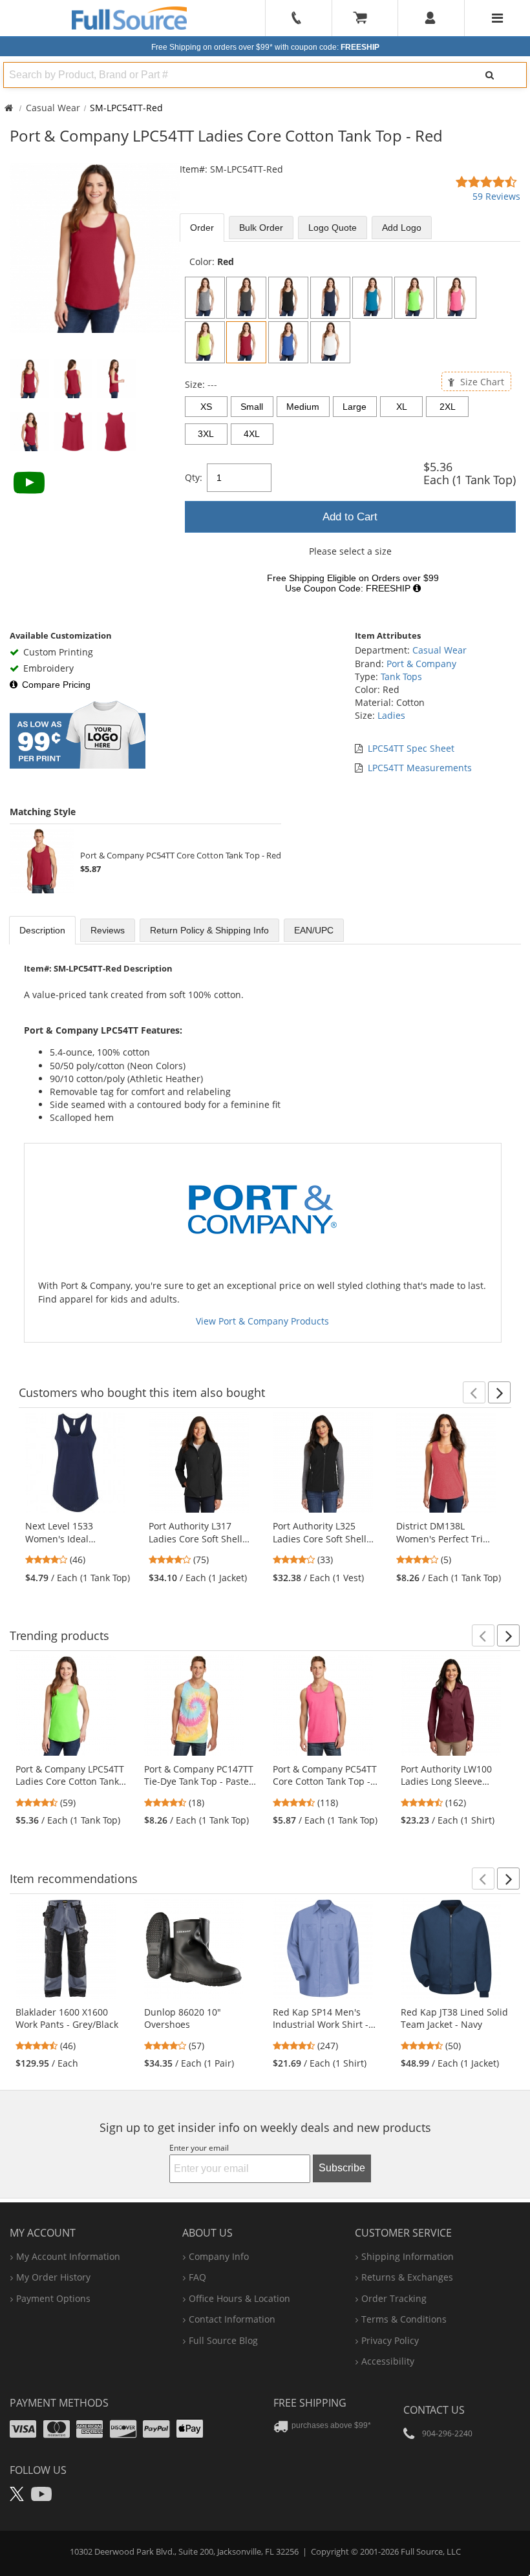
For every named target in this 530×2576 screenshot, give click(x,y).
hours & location (239, 2298)
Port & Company (421, 664)
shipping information (408, 2256)
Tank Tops (401, 676)
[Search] (489, 75)
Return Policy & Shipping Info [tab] (209, 930)
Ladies (391, 715)
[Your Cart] (365, 18)
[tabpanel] (350, 429)
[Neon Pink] (456, 298)
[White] (330, 342)
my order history (53, 2277)
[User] (431, 18)
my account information (68, 2256)
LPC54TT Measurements (420, 768)
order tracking (394, 2298)
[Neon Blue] (372, 298)
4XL (252, 434)
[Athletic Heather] (205, 298)
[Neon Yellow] (205, 342)
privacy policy (390, 2340)
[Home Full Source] (9, 108)
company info (219, 2256)
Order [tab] (202, 228)
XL (402, 407)
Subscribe (342, 2168)
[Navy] (330, 298)
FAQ (197, 2277)
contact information (232, 2319)
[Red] (246, 342)
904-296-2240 (447, 2433)
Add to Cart (350, 517)
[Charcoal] (246, 298)
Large (355, 407)
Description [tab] (42, 930)
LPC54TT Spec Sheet (411, 748)
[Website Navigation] (497, 18)
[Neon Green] (414, 298)
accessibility (388, 2361)
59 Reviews (496, 196)
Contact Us (434, 2410)
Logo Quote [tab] (333, 228)
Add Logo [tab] (402, 228)
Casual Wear (53, 108)
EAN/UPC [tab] (314, 930)
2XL (448, 407)
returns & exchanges (407, 2277)
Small (252, 407)
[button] (474, 1392)
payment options (53, 2298)
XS (206, 407)
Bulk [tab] (261, 228)
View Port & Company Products (262, 1321)
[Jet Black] (288, 298)
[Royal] (288, 342)
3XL (206, 434)
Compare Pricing (56, 685)
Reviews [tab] (108, 930)
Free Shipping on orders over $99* (265, 47)
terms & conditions (404, 2319)
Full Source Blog (223, 2340)
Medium (303, 407)
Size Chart (481, 382)
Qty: (194, 477)
